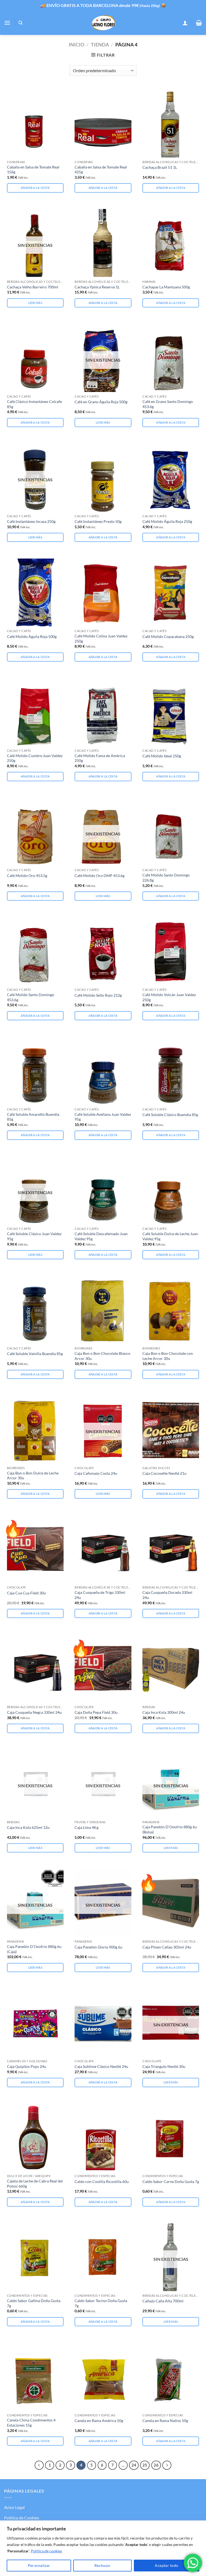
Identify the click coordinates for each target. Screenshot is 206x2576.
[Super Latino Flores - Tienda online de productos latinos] (103, 23)
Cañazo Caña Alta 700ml (163, 2301)
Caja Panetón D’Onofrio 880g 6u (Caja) (34, 1949)
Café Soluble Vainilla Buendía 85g (35, 1354)
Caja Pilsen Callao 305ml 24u (167, 1947)
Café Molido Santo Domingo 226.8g (166, 878)
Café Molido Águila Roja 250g (167, 521)
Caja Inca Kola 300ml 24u (164, 1712)
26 (156, 2465)
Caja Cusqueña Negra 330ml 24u (34, 1712)
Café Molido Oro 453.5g (27, 876)
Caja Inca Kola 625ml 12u (28, 1827)
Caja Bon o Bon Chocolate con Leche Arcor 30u (168, 1356)
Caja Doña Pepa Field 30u (96, 1712)
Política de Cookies (22, 2518)
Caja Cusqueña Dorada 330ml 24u (167, 1595)
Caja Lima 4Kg (87, 1827)
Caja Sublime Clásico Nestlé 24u (101, 2066)
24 (134, 2465)
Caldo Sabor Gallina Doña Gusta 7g (34, 2303)
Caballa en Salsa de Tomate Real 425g (101, 170)
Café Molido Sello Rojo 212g (98, 995)
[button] (7, 23)
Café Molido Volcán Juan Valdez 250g (169, 997)
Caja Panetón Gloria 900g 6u (98, 1947)
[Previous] (39, 2465)
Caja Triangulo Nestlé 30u (164, 2066)
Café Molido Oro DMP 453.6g (100, 876)
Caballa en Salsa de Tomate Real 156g (33, 170)
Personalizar (39, 2565)
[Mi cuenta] (185, 23)
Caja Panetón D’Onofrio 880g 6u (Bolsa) (170, 1829)
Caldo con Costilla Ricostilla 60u (102, 2181)
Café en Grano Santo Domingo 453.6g (168, 404)
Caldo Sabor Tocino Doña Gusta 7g (101, 2303)
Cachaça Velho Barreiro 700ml (33, 287)
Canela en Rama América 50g (99, 2421)
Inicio (76, 45)
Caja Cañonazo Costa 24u (96, 1473)
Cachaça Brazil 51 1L (160, 167)
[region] (103, 2548)
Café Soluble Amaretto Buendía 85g (33, 1117)
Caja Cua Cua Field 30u (26, 1593)
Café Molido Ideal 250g (162, 756)
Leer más (35, 303)
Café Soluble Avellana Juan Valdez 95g (103, 1117)
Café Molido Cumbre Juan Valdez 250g (35, 758)
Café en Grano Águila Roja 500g (101, 402)
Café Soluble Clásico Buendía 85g (170, 1115)
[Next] (167, 2465)
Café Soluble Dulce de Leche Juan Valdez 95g (170, 1236)
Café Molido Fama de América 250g (100, 758)
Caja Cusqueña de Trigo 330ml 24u (100, 1595)
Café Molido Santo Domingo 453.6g (31, 997)
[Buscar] (21, 23)
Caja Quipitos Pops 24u (27, 2066)
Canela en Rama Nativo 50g (165, 2421)
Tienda (100, 45)
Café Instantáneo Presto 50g (98, 521)
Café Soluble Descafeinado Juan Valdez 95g (101, 1236)
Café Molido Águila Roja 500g (32, 636)
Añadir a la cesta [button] (35, 188)
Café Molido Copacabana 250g (168, 636)
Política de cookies (46, 2551)
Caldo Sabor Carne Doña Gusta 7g (171, 2181)
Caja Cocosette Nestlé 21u (164, 1473)
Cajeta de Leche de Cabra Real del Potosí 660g (35, 2184)
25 (145, 2465)
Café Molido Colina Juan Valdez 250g (101, 639)
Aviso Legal (14, 2507)
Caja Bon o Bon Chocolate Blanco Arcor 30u (102, 1356)
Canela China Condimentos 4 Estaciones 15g (31, 2423)
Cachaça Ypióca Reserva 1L (97, 287)
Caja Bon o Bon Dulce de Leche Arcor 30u (33, 1476)
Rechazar (102, 2565)
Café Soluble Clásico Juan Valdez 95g (34, 1236)
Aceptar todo (166, 2565)
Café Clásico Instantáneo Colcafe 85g (34, 404)
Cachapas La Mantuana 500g (166, 287)
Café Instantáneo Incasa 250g (31, 521)
